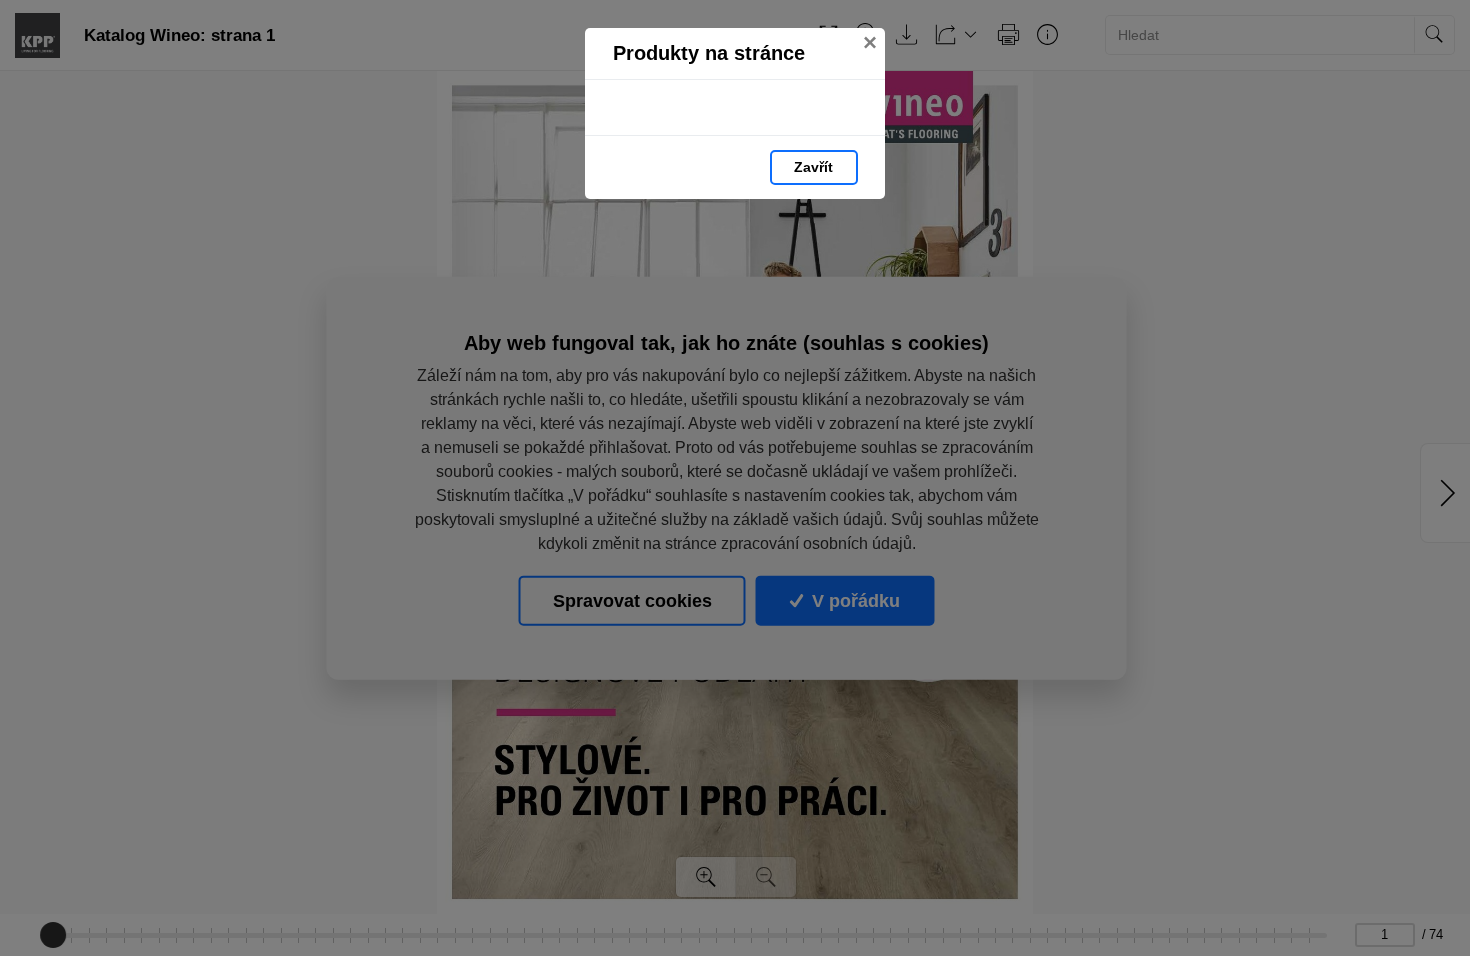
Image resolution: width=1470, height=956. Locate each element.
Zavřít (813, 167)
